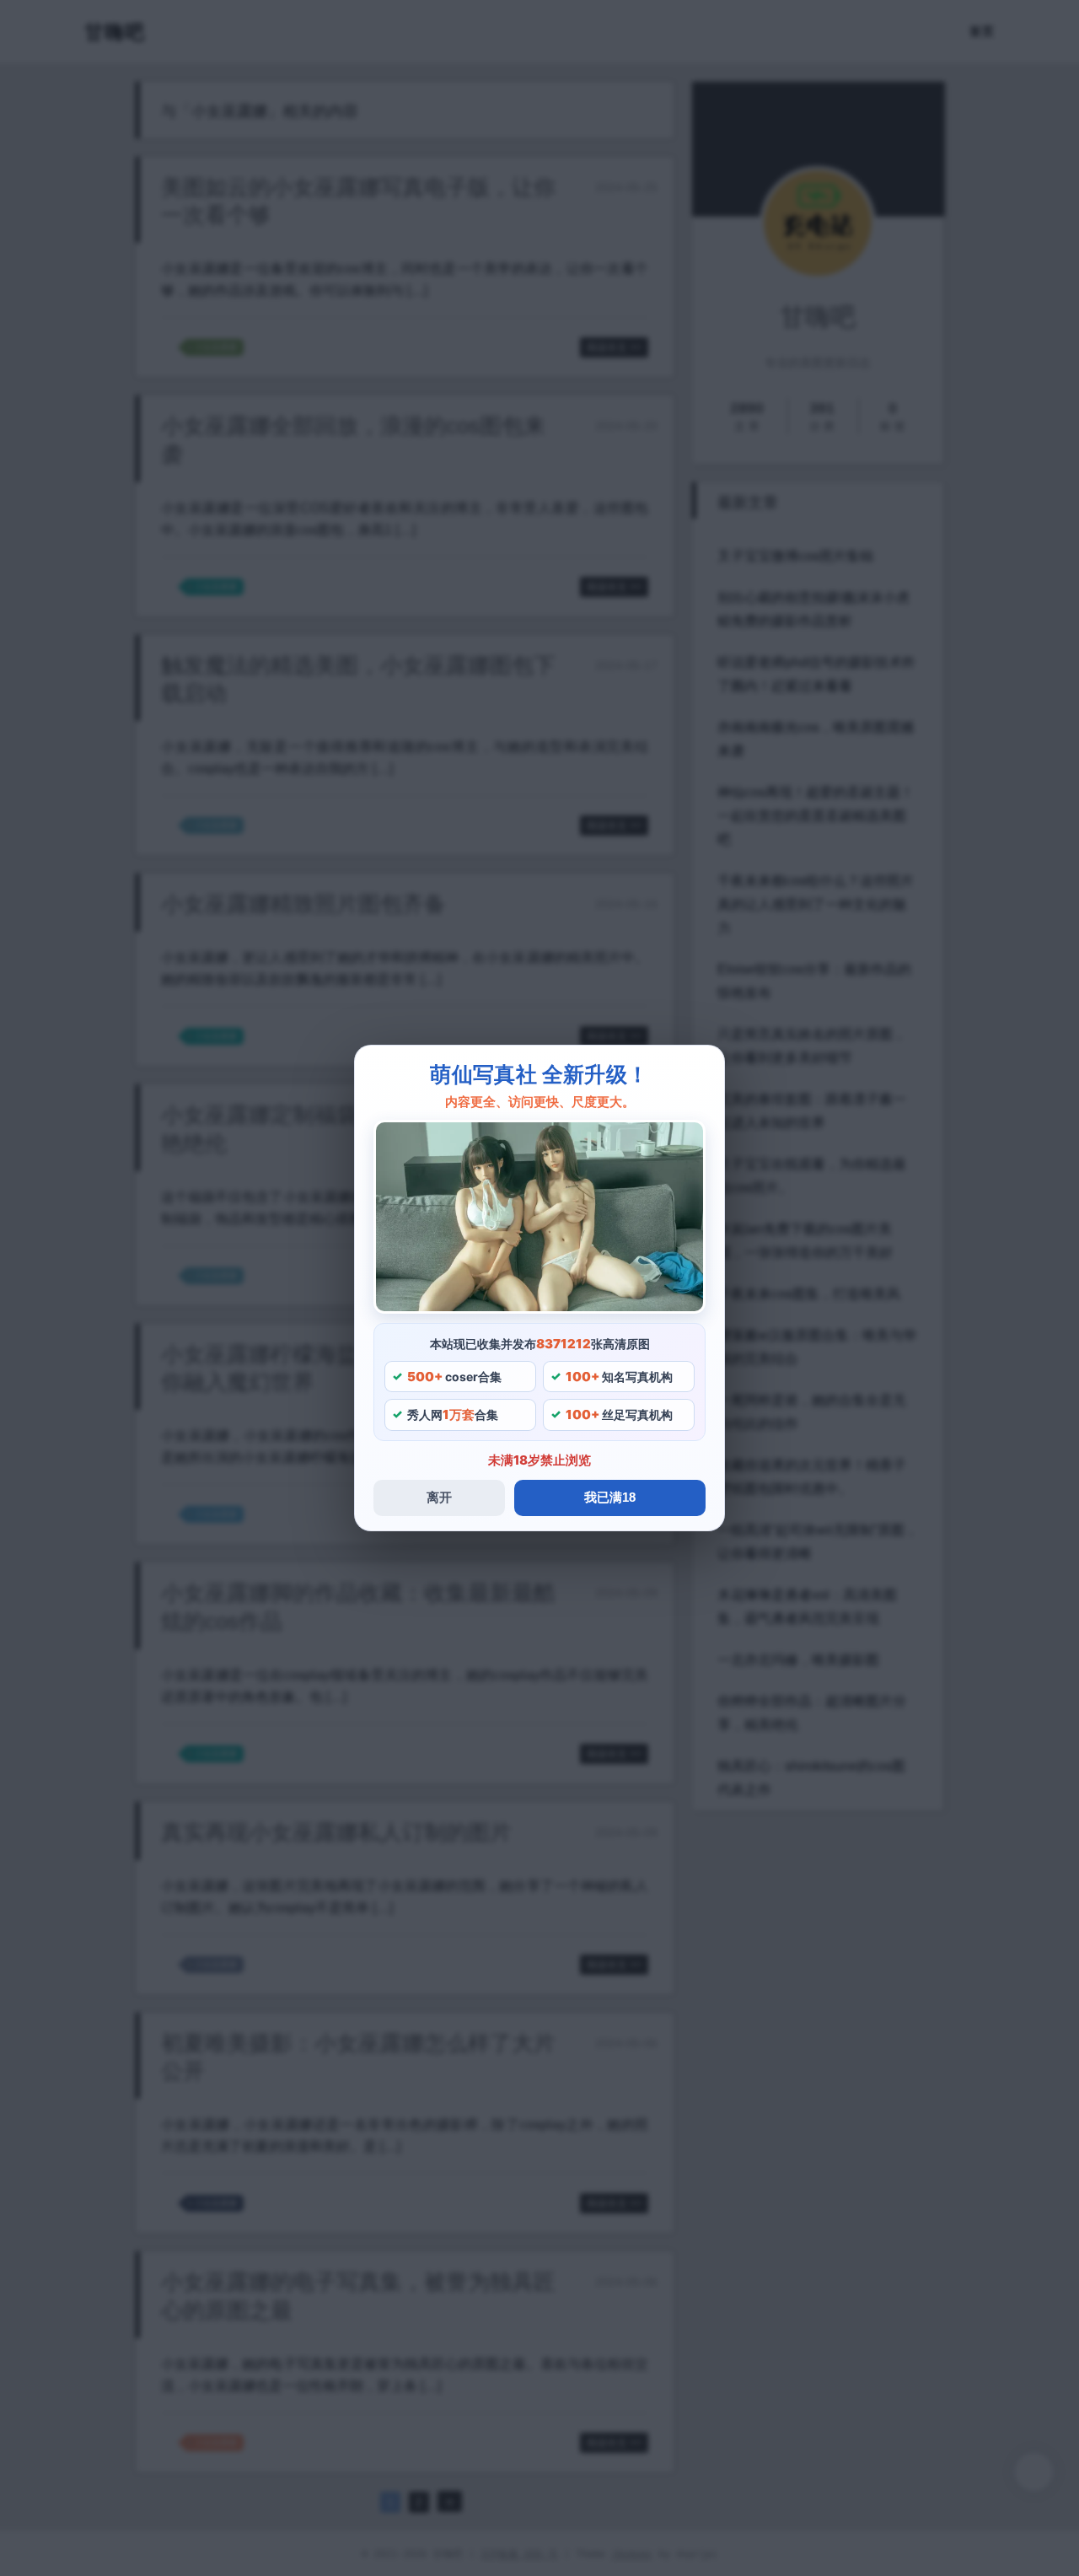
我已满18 (610, 1497)
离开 (439, 1497)
